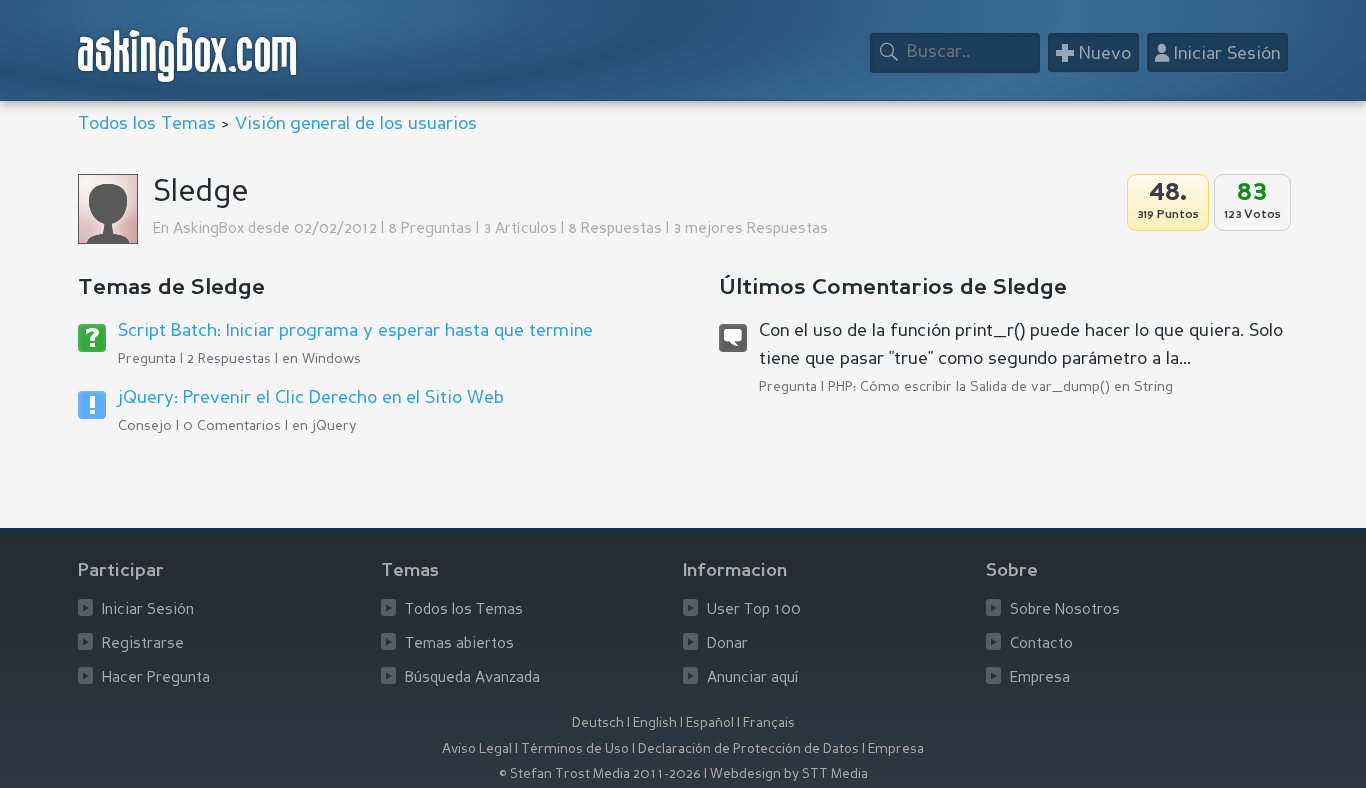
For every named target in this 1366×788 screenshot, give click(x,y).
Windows (331, 359)
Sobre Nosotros (1065, 610)
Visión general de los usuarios (356, 124)
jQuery (334, 426)
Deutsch (598, 723)
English (655, 723)
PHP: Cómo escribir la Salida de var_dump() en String (1000, 387)
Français (769, 723)
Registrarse (143, 644)
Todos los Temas (147, 124)
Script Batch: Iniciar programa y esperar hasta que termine (355, 331)
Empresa (1040, 678)
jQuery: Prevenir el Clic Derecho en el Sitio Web (311, 398)
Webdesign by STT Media (789, 774)
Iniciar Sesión (148, 610)
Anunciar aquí (753, 678)
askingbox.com (188, 54)
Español (710, 723)
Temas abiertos (459, 644)
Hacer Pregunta (156, 678)
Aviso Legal (477, 749)
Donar (727, 644)
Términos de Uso (575, 749)
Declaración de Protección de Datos (748, 749)
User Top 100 (754, 610)
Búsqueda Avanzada (472, 678)
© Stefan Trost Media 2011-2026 (600, 774)
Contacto (1041, 644)
